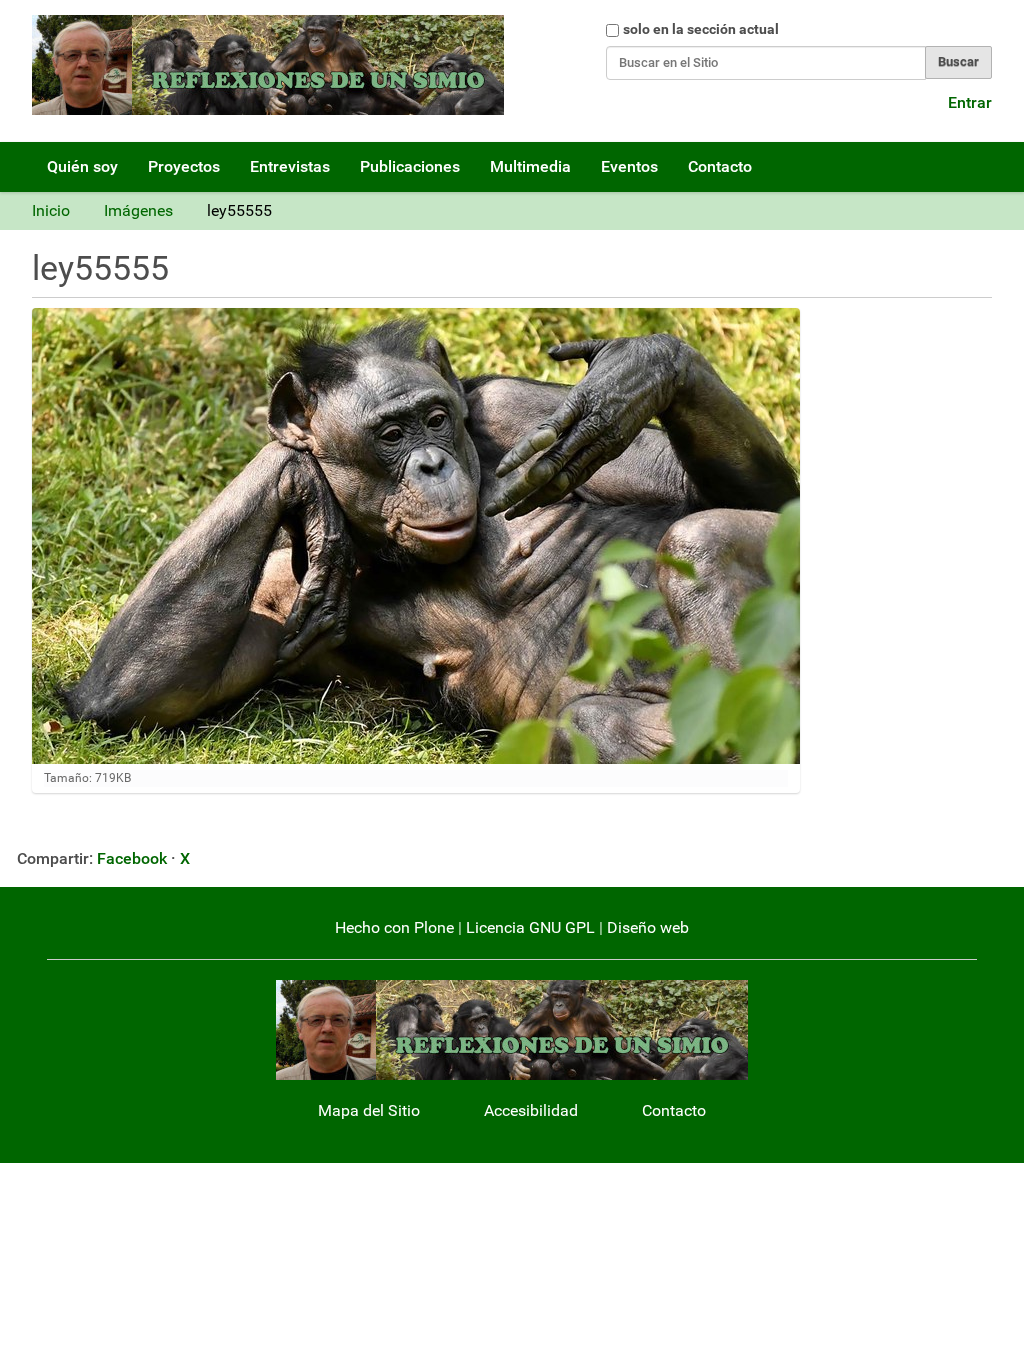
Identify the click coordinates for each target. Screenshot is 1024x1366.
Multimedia (530, 166)
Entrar (970, 102)
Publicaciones (410, 166)
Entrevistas (290, 166)
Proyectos (184, 166)
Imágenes (138, 210)
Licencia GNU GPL (530, 927)
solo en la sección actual (701, 29)
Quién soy (82, 166)
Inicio (51, 210)
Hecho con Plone (394, 927)
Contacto (720, 166)
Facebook (132, 858)
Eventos (629, 166)
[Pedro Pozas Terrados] (268, 65)
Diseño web (648, 927)
